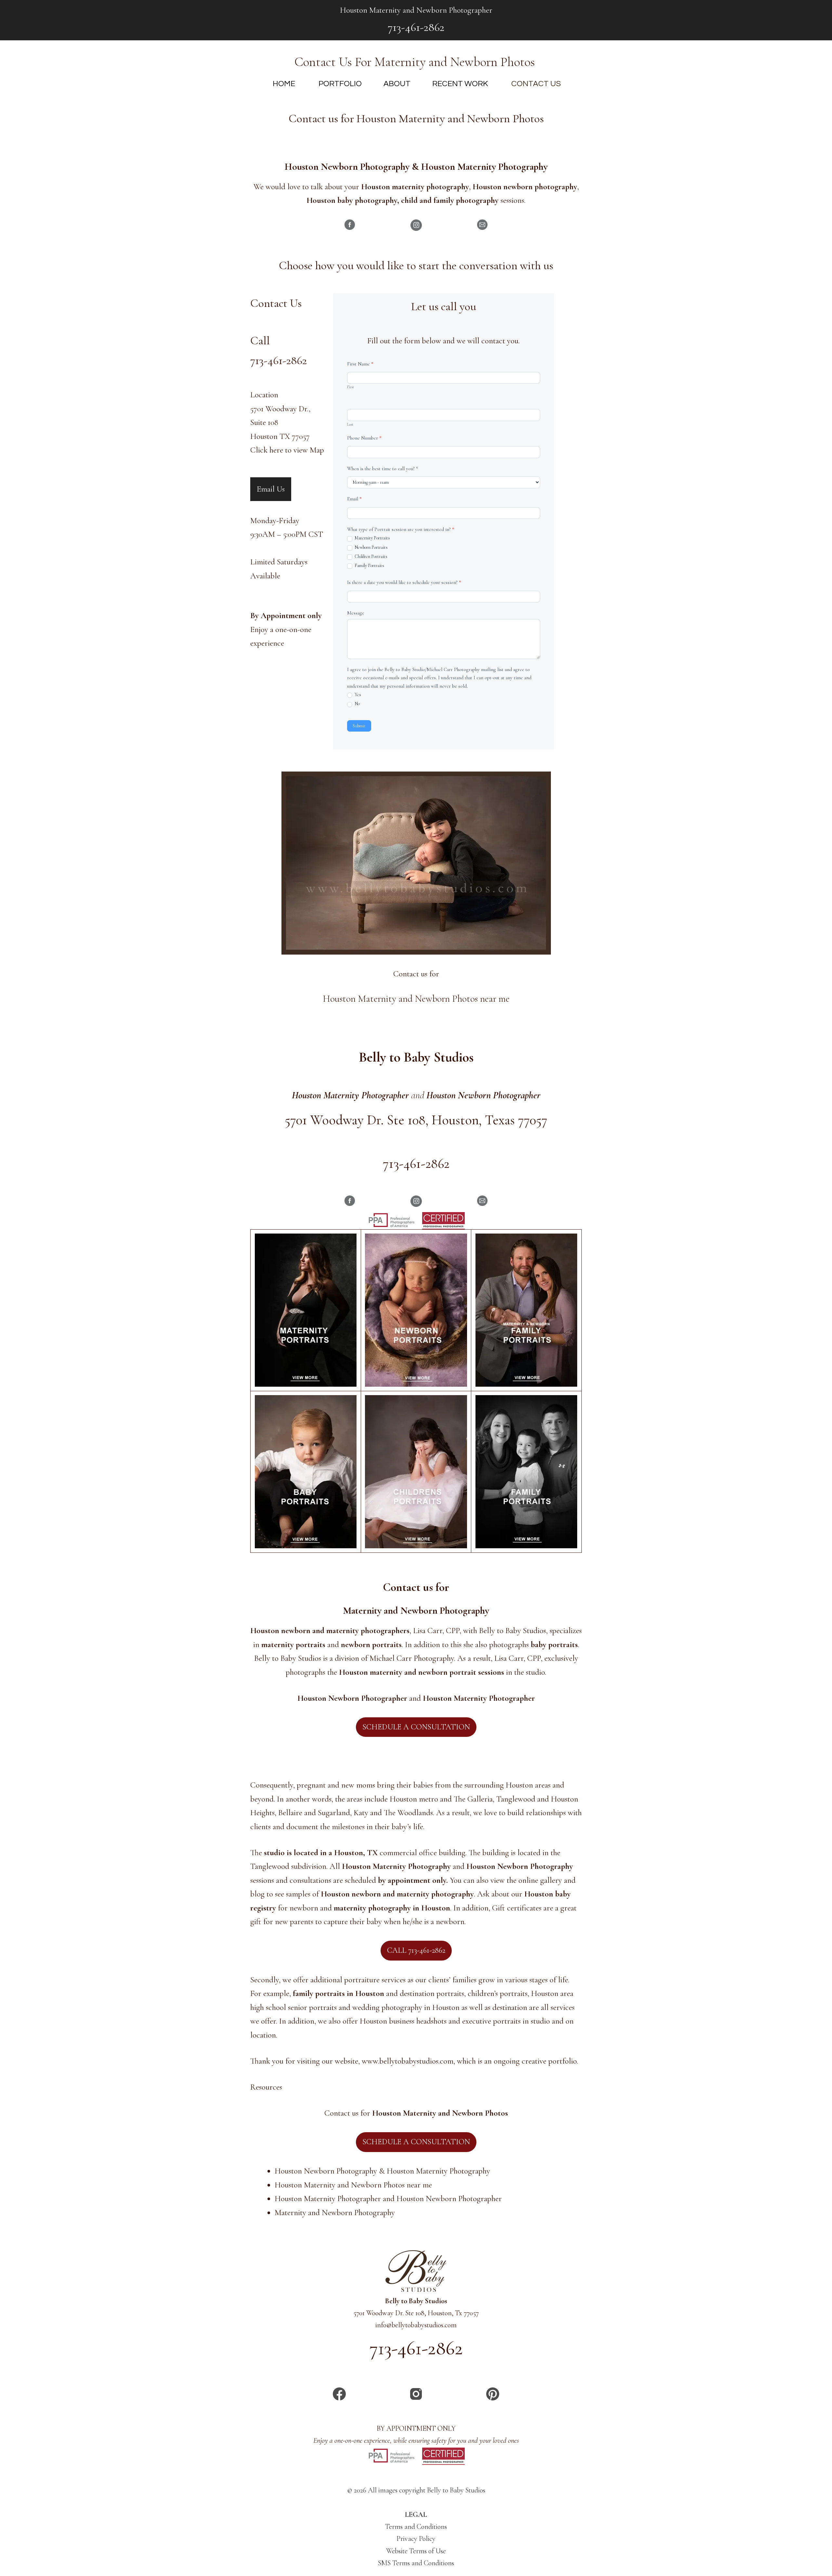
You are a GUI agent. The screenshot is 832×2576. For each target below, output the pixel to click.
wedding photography (387, 2007)
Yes (357, 695)
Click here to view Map (287, 450)
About (397, 84)
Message (356, 613)
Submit (359, 726)
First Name (360, 364)
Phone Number (364, 438)
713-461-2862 (416, 27)
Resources (266, 2087)
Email (354, 499)
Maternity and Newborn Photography (335, 2213)
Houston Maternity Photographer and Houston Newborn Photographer (388, 2199)
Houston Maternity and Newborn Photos (450, 119)
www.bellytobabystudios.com (408, 2061)
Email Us (271, 489)
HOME (284, 84)
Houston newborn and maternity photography (397, 1894)
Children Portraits (370, 556)
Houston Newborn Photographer (353, 1698)
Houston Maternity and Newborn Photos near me (416, 999)
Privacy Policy (416, 2539)
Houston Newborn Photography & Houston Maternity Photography (416, 167)
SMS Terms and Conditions (416, 2563)
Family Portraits (369, 566)
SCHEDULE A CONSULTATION (416, 1727)
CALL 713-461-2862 (416, 1950)
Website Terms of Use (416, 2551)
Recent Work (460, 84)
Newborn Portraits (371, 547)
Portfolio (340, 84)
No (357, 704)
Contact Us (536, 84)
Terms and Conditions (416, 2527)
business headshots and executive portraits (456, 2021)
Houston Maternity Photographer (351, 1095)
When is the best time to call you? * (383, 469)
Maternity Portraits (372, 538)
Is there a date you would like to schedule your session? (404, 582)
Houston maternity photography (415, 187)
